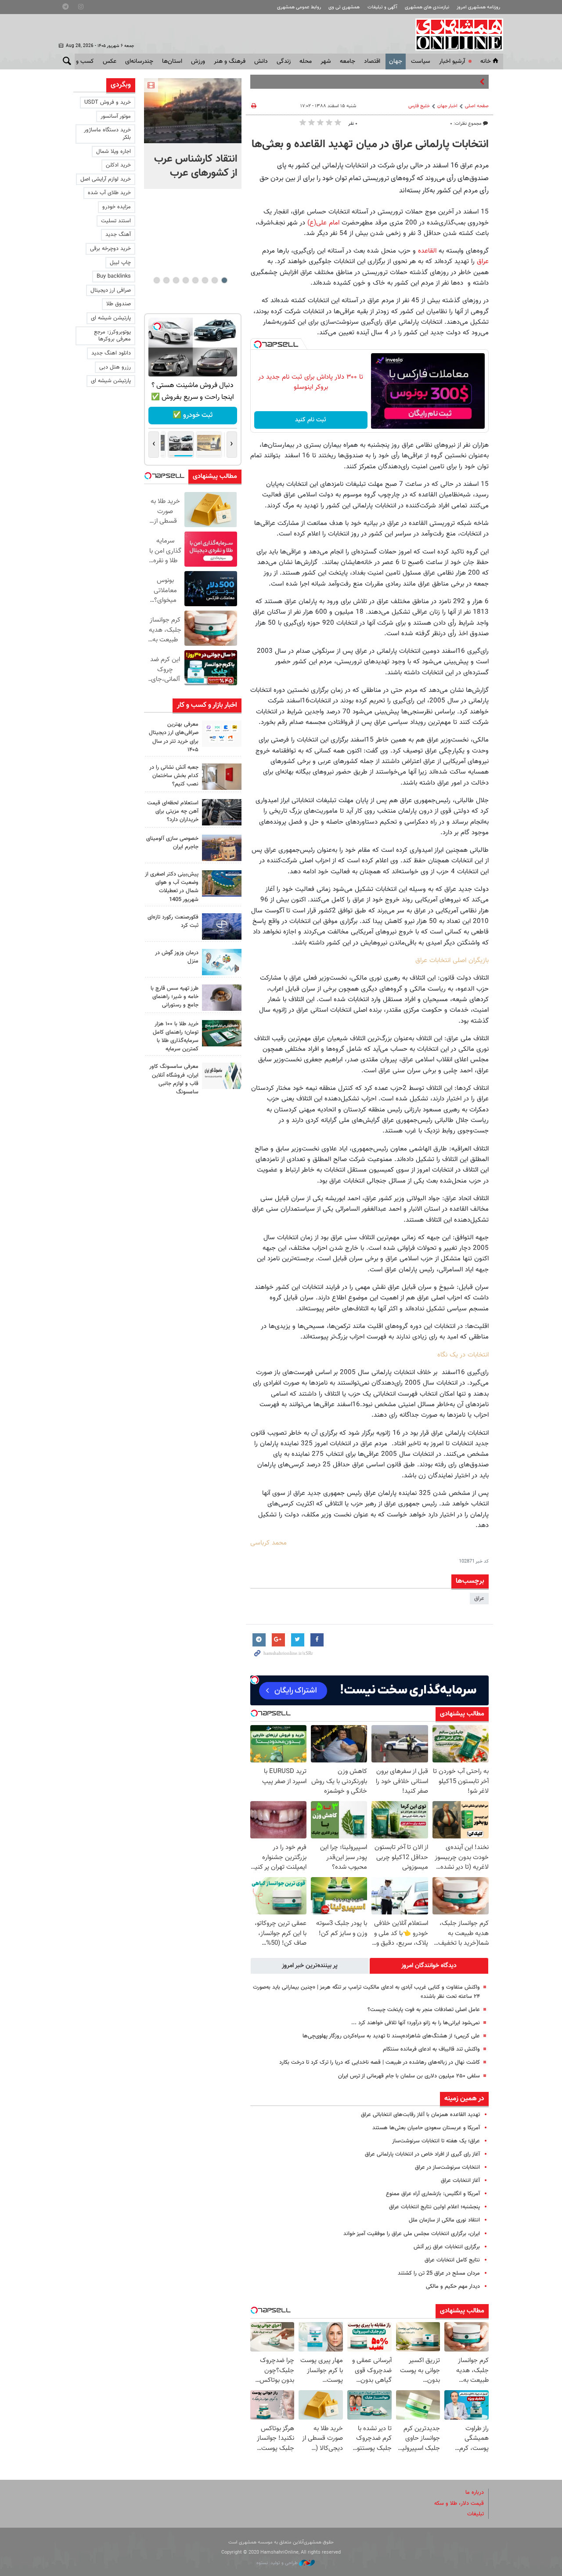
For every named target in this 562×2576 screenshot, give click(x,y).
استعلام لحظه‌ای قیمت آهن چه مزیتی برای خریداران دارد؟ (173, 811)
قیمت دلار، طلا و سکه (459, 2504)
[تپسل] (258, 344)
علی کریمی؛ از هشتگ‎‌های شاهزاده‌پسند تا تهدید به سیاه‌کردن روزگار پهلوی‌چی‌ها (391, 2036)
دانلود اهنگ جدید (111, 353)
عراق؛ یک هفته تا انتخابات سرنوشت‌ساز (436, 2141)
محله (306, 62)
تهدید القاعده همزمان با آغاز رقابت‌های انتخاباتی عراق (420, 2115)
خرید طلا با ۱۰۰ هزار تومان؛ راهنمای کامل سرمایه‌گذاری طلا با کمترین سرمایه (176, 1037)
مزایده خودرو (117, 207)
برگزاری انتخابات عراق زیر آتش (447, 2247)
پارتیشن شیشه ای (111, 318)
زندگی (284, 62)
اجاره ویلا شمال (113, 152)
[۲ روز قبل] (222, 812)
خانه (486, 62)
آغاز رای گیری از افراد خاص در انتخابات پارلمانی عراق (422, 2154)
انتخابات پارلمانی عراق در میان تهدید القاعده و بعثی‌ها (370, 145)
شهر (326, 62)
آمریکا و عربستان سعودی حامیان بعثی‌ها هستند (426, 2128)
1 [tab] (224, 280)
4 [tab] (195, 280)
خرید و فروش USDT (108, 102)
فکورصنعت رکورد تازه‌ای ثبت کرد (173, 921)
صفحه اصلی (477, 106)
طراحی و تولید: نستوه (278, 2563)
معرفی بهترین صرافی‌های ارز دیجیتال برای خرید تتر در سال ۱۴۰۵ (174, 737)
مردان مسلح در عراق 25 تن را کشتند (439, 2273)
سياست (421, 62)
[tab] (429, 1966)
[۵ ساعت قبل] (193, 111)
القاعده (426, 251)
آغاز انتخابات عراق (460, 2181)
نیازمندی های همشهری (427, 7)
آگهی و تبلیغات (382, 7)
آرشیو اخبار (452, 62)
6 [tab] (176, 280)
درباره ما (475, 2493)
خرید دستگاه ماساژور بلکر (107, 134)
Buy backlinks (114, 276)
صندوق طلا (119, 304)
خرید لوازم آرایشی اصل (106, 179)
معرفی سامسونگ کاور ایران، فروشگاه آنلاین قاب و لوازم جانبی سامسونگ (174, 1079)
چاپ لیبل (120, 263)
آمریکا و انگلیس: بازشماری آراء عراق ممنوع (433, 2194)
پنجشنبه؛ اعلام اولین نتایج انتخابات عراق (434, 2207)
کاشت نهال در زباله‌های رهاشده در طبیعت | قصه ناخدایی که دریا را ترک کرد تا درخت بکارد (380, 2062)
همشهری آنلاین (455, 34)
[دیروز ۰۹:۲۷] (222, 734)
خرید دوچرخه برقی (110, 249)
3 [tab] (205, 280)
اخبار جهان (447, 106)
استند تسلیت (116, 221)
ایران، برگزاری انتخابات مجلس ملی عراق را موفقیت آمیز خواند (412, 2234)
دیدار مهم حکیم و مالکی (453, 2287)
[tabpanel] (193, 134)
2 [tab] (214, 280)
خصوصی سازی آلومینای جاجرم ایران (172, 843)
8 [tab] (157, 280)
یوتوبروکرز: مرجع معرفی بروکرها (112, 336)
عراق (483, 261)
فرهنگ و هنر (230, 62)
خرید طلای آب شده (109, 193)
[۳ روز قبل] (222, 998)
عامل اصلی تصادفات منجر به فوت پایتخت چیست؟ (424, 2010)
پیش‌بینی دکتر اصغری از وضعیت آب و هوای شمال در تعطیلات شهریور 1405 (172, 887)
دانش (261, 62)
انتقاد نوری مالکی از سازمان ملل (444, 2220)
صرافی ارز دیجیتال (111, 290)
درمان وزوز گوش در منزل (177, 957)
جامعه (348, 62)
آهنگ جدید (118, 235)
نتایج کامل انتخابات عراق (452, 2260)
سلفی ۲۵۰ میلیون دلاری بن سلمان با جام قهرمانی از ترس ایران (409, 2076)
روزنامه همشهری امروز (478, 7)
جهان (396, 62)
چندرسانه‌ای (139, 62)
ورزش (198, 62)
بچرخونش (192, 415)
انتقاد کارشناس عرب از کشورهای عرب (196, 166)
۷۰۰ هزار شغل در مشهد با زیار (444, 82)
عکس (110, 62)
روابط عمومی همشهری (299, 7)
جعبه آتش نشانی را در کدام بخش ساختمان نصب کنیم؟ (174, 776)
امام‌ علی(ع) (323, 223)
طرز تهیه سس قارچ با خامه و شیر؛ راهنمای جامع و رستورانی (175, 997)
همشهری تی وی (344, 7)
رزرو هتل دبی (115, 367)
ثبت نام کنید (311, 420)
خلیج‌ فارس (419, 106)
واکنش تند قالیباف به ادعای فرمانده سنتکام (431, 2049)
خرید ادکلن (118, 165)
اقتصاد (372, 62)
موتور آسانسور (116, 116)
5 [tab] (186, 280)
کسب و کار (81, 62)
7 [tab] (166, 280)
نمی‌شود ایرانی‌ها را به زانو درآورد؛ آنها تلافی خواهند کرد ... (416, 2023)
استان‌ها (172, 62)
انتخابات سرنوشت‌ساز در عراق (447, 2167)
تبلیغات (476, 2514)
